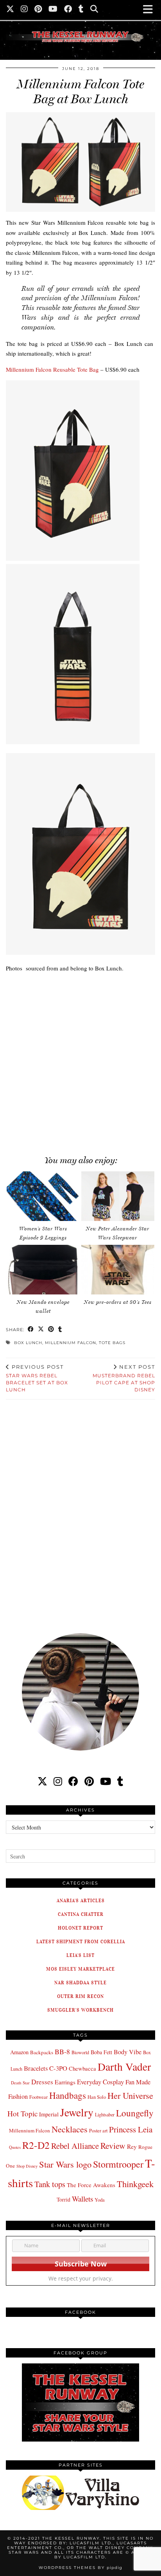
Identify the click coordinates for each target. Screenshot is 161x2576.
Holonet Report (80, 1928)
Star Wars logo (65, 2164)
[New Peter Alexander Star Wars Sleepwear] (118, 1196)
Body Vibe (128, 2052)
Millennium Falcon (71, 1343)
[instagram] (58, 1781)
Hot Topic (22, 2113)
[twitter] (42, 1781)
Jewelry (77, 2112)
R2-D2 (36, 2145)
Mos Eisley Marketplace (80, 1969)
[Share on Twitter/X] (41, 1330)
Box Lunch (28, 1343)
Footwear (38, 2097)
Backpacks (42, 2052)
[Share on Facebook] (31, 1330)
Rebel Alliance (75, 2146)
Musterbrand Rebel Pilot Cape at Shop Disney (124, 1378)
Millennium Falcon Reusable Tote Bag (52, 369)
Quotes (15, 2147)
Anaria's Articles (81, 1900)
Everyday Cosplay (100, 2082)
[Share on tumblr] (60, 1330)
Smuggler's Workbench (80, 2010)
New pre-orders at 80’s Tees (118, 1302)
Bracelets (36, 2068)
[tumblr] (81, 10)
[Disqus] (80, 1511)
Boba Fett (101, 2052)
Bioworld (80, 2052)
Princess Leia (131, 2129)
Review (113, 2145)
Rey (132, 2146)
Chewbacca (82, 2068)
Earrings (65, 2082)
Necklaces (70, 2129)
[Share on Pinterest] (51, 1330)
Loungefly (135, 2113)
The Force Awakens (91, 2185)
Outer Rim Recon (80, 1996)
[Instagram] (24, 10)
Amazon (19, 2052)
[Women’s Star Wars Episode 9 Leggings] (43, 1196)
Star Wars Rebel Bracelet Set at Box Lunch (37, 1378)
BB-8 (62, 2051)
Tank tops (50, 2184)
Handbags (68, 2095)
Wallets (82, 2199)
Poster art (98, 2130)
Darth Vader (124, 2067)
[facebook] (73, 1781)
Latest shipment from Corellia (81, 1941)
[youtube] (106, 1781)
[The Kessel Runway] (80, 27)
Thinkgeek (135, 2184)
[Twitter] (10, 10)
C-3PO (58, 2068)
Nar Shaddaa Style (80, 1983)
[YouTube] (53, 10)
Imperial (49, 2114)
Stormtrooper (118, 2164)
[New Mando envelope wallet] (43, 1270)
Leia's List (80, 1955)
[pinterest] (89, 1781)
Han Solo (97, 2097)
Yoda (100, 2200)
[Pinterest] (38, 10)
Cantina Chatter (81, 1914)
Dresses (42, 2082)
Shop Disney (27, 2166)
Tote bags (112, 1343)
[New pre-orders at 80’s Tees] (118, 1270)
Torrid (64, 2199)
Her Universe (130, 2095)
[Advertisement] (80, 1060)
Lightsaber (105, 2114)
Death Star (20, 2083)
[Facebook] (68, 10)
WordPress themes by (80, 2568)
